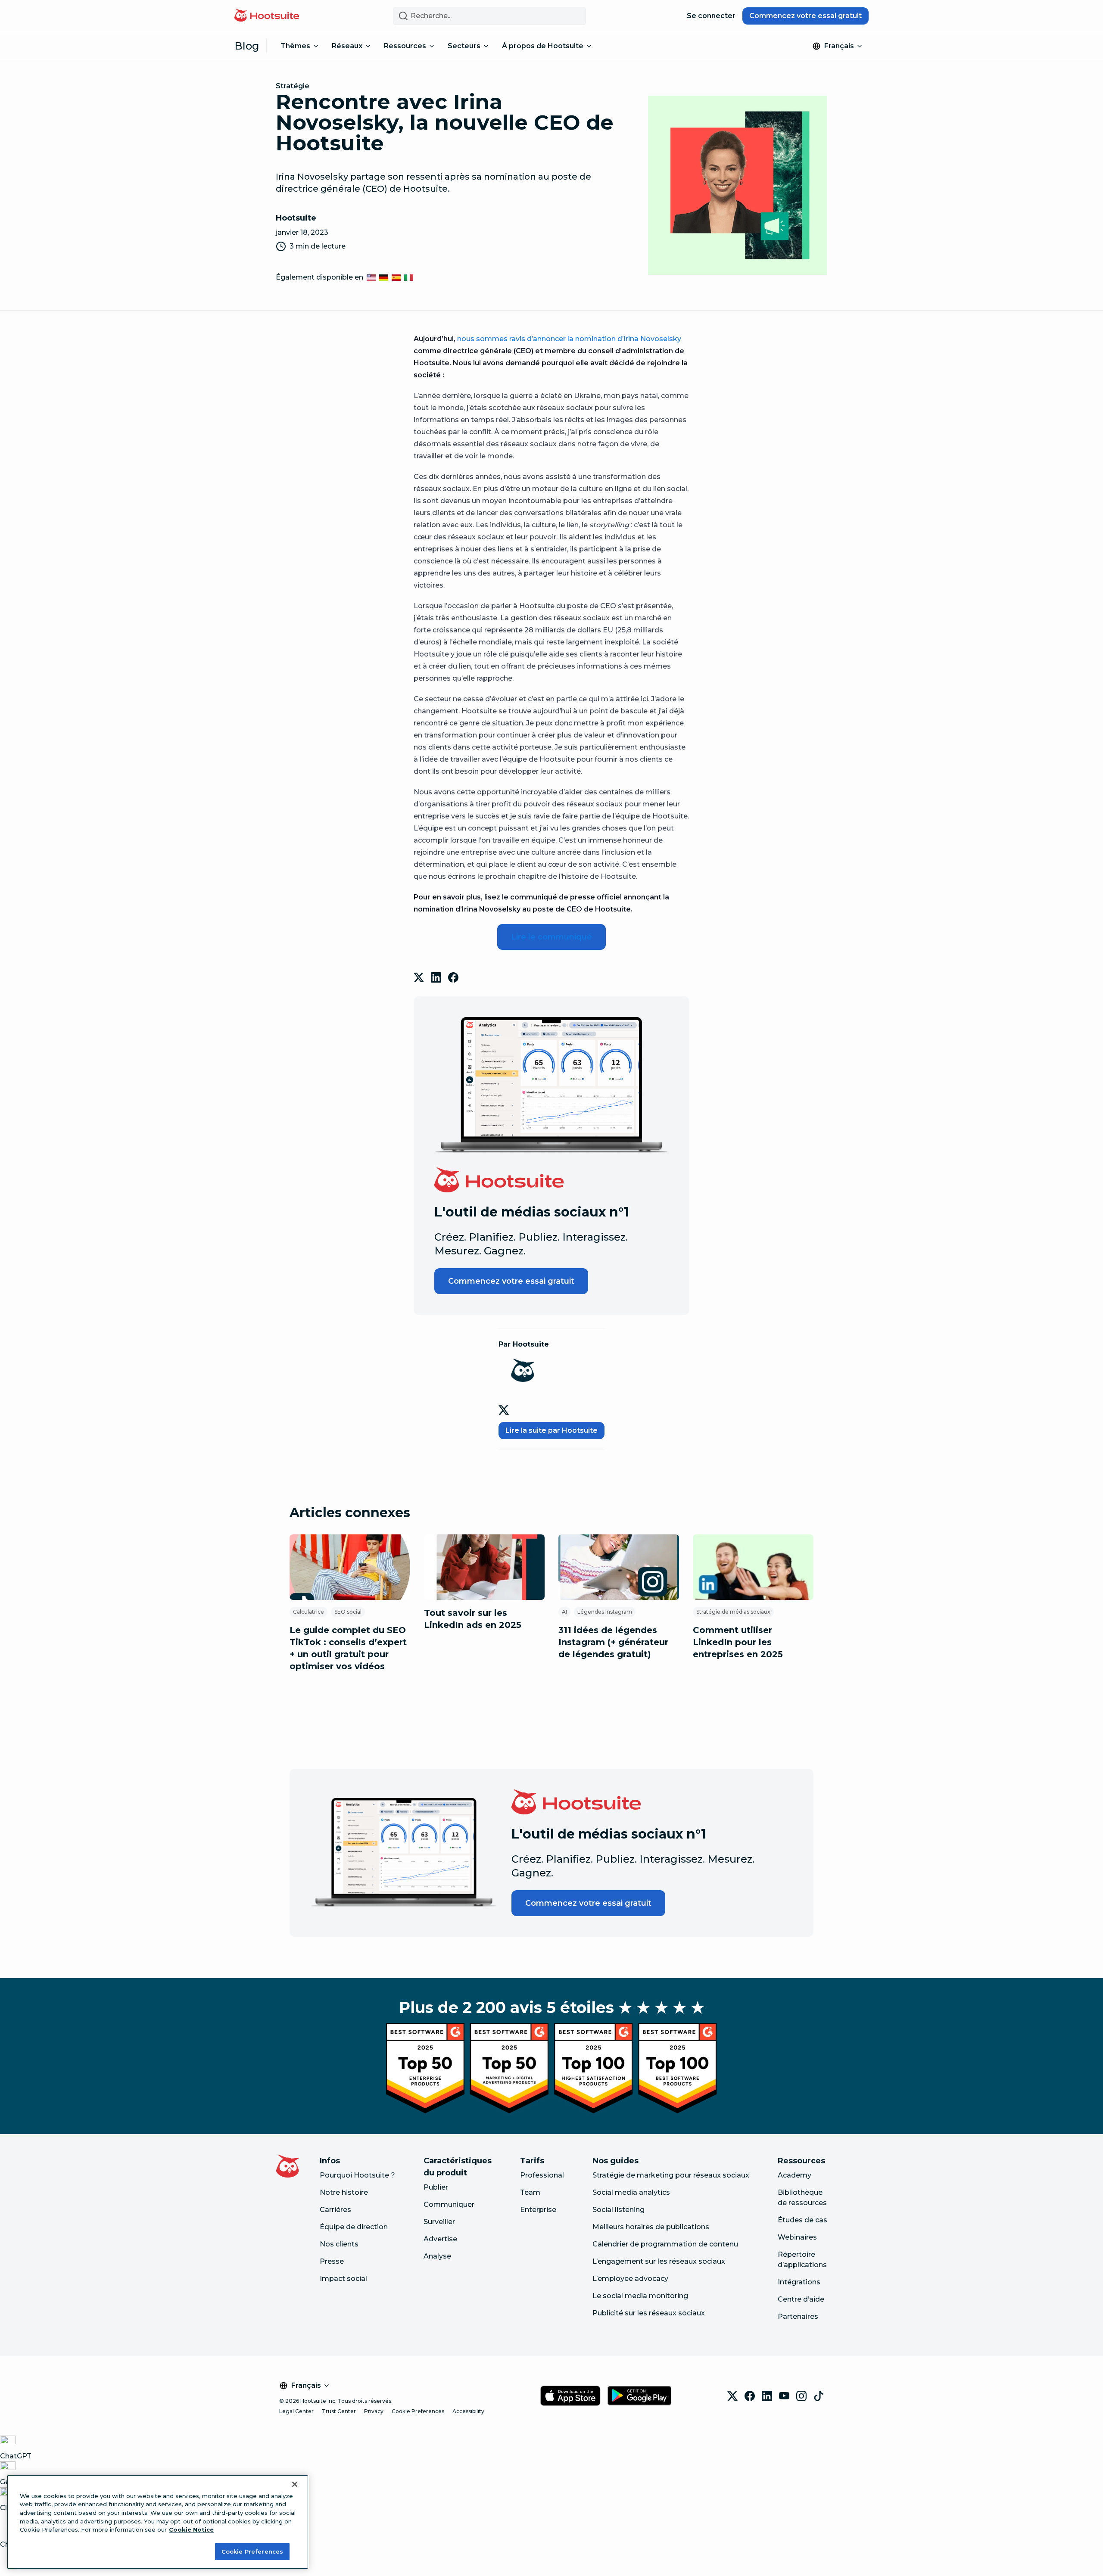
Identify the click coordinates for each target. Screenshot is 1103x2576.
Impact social (343, 2279)
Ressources (405, 46)
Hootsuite (296, 218)
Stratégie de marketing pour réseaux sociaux (671, 2175)
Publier (436, 2187)
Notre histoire (344, 2192)
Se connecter (711, 16)
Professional (542, 2175)
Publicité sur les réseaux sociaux (649, 2313)
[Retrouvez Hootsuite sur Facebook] (750, 2396)
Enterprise (538, 2210)
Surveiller (439, 2222)
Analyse (437, 2256)
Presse (332, 2261)
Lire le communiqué (551, 937)
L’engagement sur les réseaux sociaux (659, 2261)
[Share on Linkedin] (436, 977)
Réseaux (347, 46)
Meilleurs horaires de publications (651, 2227)
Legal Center (296, 2411)
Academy (795, 2175)
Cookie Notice (191, 2529)
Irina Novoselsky (652, 339)
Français (839, 46)
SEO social (348, 1612)
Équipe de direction (354, 2227)
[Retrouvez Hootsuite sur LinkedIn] (767, 2396)
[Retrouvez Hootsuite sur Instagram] (801, 2396)
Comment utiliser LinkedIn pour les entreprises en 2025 (738, 1642)
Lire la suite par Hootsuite (551, 1430)
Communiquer (449, 2204)
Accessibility (468, 2411)
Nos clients (339, 2244)
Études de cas (802, 2220)
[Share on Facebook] (453, 977)
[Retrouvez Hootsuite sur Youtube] (784, 2396)
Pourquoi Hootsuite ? (357, 2175)
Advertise (440, 2239)
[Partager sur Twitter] (419, 977)
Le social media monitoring (640, 2296)
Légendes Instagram (605, 1612)
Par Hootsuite (524, 1344)
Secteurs (464, 46)
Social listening (618, 2210)
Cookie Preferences (418, 2411)
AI (564, 1612)
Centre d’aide (801, 2299)
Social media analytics (631, 2192)
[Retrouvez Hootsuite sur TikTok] (819, 2396)
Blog (247, 46)
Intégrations (799, 2282)
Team (530, 2192)
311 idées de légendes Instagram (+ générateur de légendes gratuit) (613, 1642)
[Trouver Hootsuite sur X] (732, 2396)
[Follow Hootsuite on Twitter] (505, 1410)
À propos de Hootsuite (543, 46)
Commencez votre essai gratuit (805, 16)
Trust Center (339, 2411)
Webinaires (797, 2237)
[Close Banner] (295, 2484)
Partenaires (798, 2316)
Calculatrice (308, 1612)
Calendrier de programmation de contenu (665, 2244)
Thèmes (295, 46)
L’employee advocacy (630, 2279)
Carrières (335, 2210)
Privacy (374, 2411)
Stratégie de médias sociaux (733, 1612)
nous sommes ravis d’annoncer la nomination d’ (540, 339)
